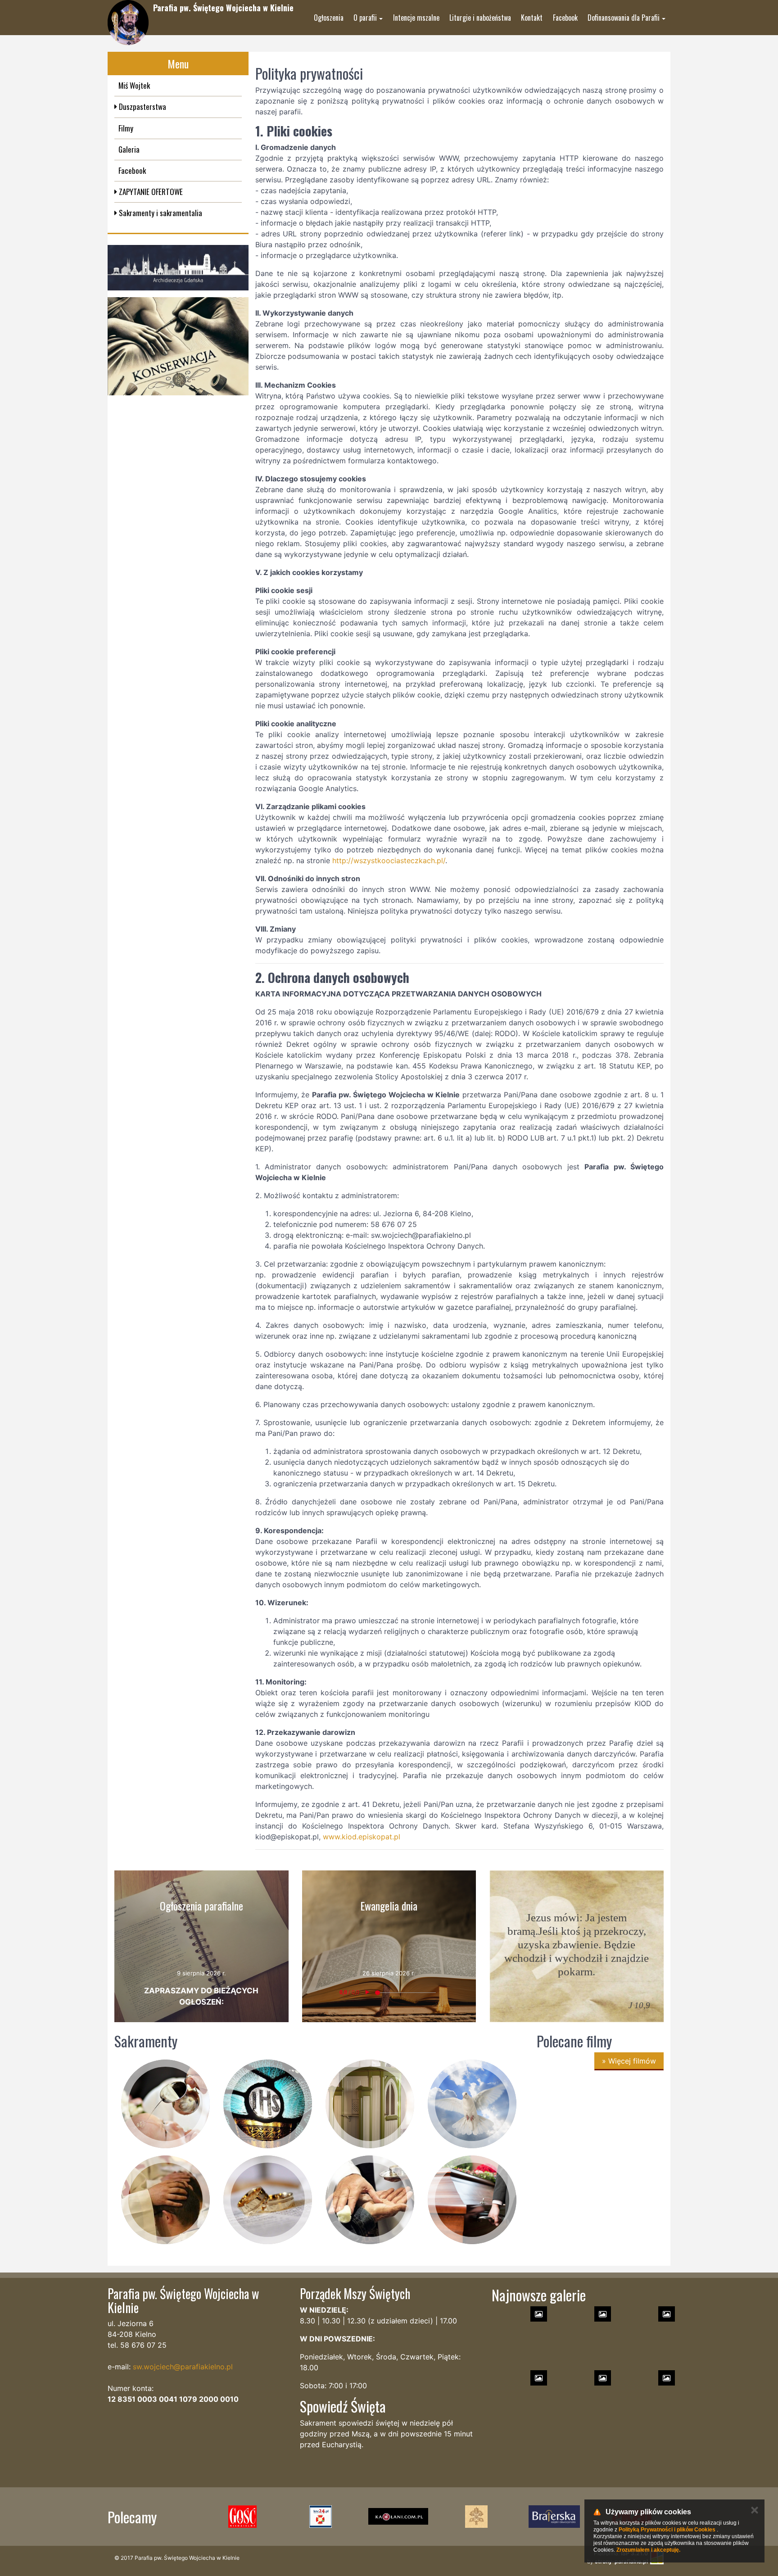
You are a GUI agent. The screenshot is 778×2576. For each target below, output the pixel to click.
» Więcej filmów (629, 2061)
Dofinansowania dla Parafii (624, 18)
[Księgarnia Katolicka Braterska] (554, 2517)
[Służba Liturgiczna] (320, 2517)
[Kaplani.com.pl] (398, 2517)
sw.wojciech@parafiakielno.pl (183, 2367)
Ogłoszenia (329, 18)
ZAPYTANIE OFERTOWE (150, 192)
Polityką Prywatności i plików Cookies (667, 2530)
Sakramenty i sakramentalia (160, 213)
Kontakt (532, 18)
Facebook (565, 18)
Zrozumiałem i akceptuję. (648, 2550)
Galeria (129, 149)
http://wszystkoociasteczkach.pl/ (389, 860)
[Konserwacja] (178, 346)
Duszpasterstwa (142, 106)
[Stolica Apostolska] (476, 2517)
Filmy (126, 128)
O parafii (365, 18)
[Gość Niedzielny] (242, 2517)
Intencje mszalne (416, 18)
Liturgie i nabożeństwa (480, 18)
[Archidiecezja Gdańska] (178, 268)
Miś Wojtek (134, 85)
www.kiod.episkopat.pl (362, 1837)
